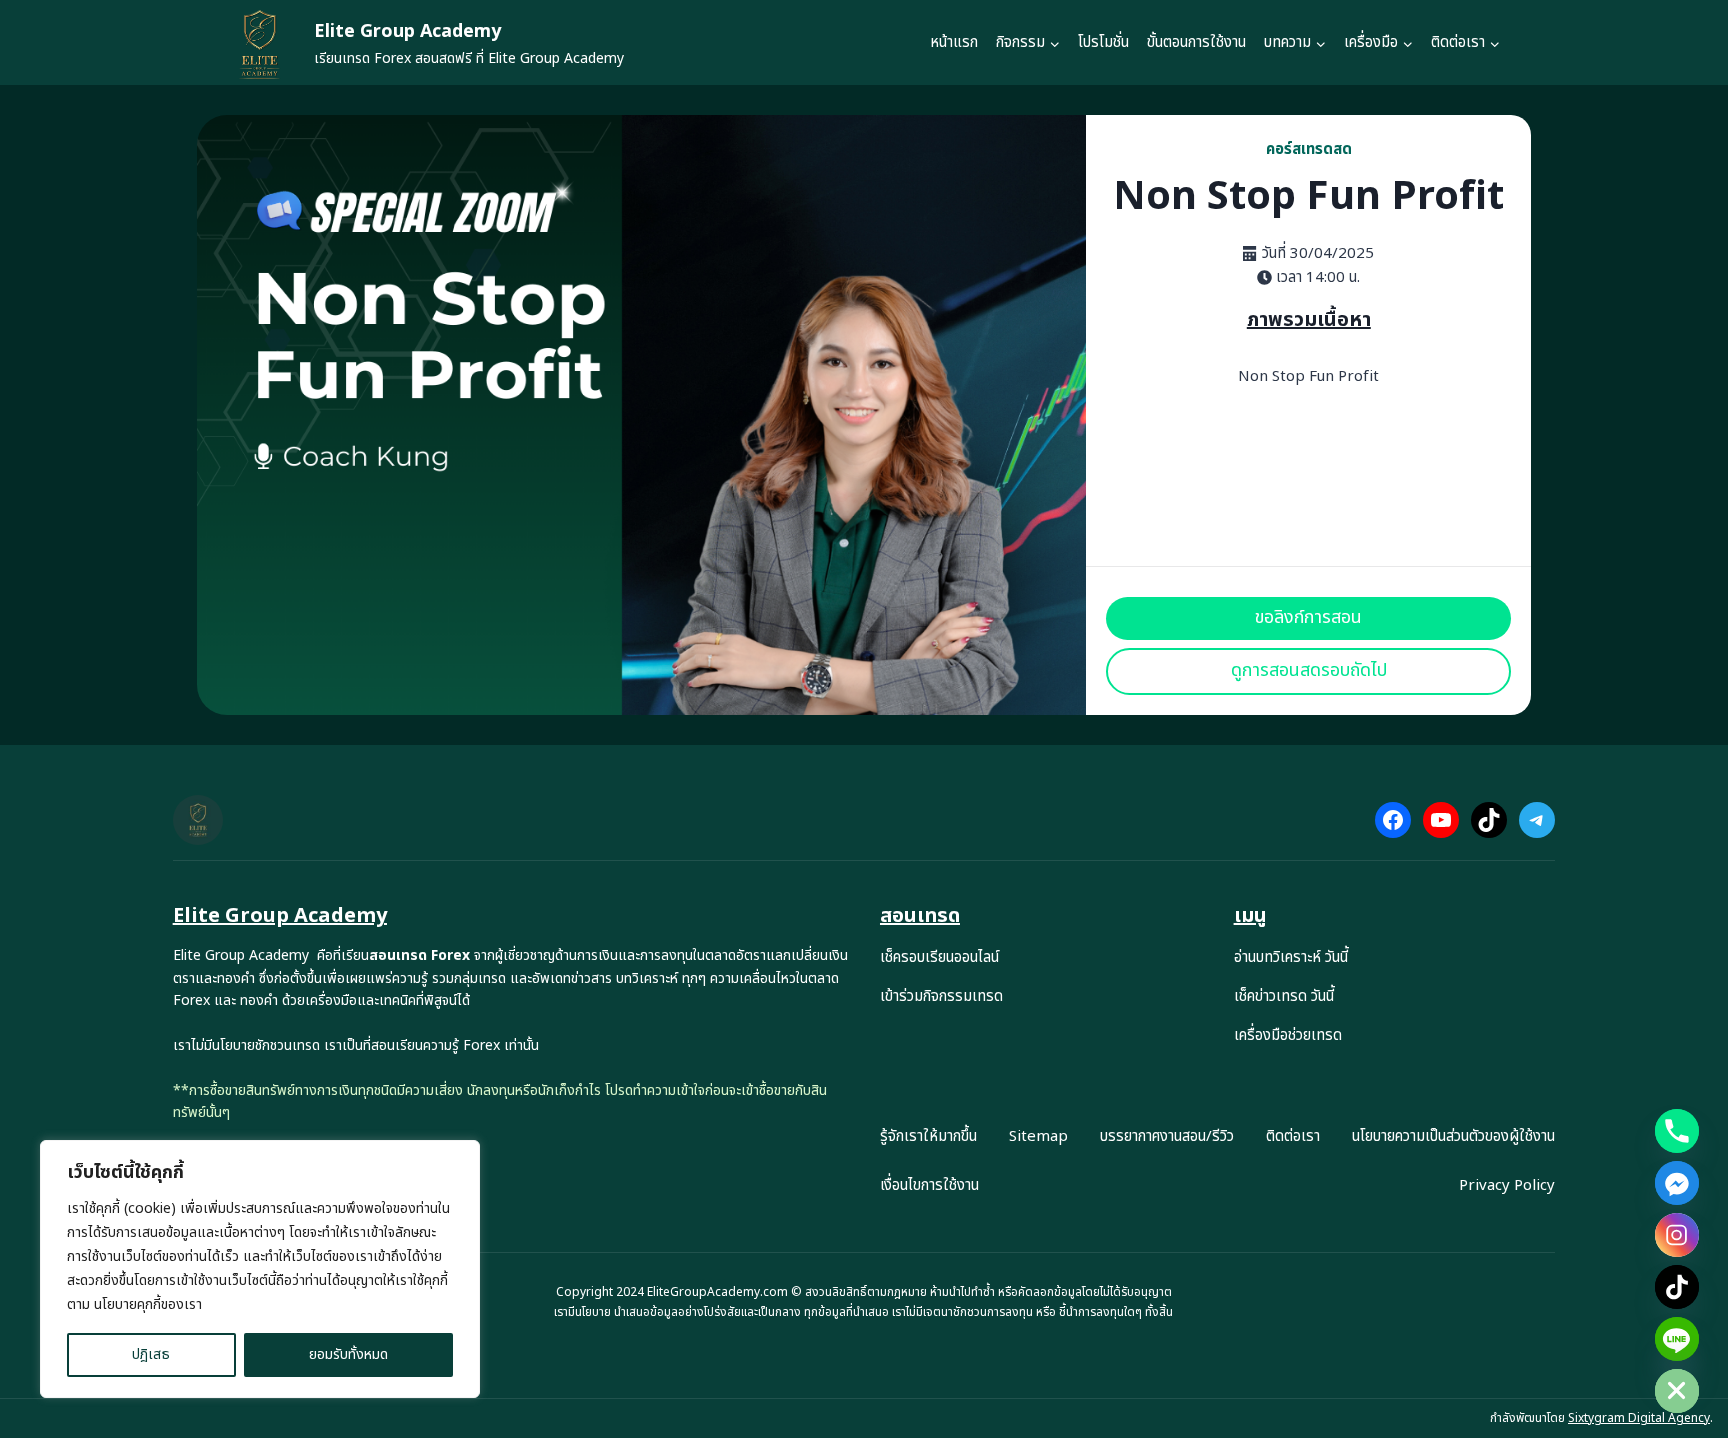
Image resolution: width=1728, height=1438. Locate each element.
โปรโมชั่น (1103, 42)
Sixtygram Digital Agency (1639, 1418)
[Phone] (1677, 1131)
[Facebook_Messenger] (1677, 1183)
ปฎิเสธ (151, 1354)
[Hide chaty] (1677, 1391)
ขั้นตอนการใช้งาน (1196, 42)
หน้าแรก (954, 42)
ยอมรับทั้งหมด (348, 1354)
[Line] (1677, 1339)
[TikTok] (1677, 1287)
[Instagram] (1677, 1235)
